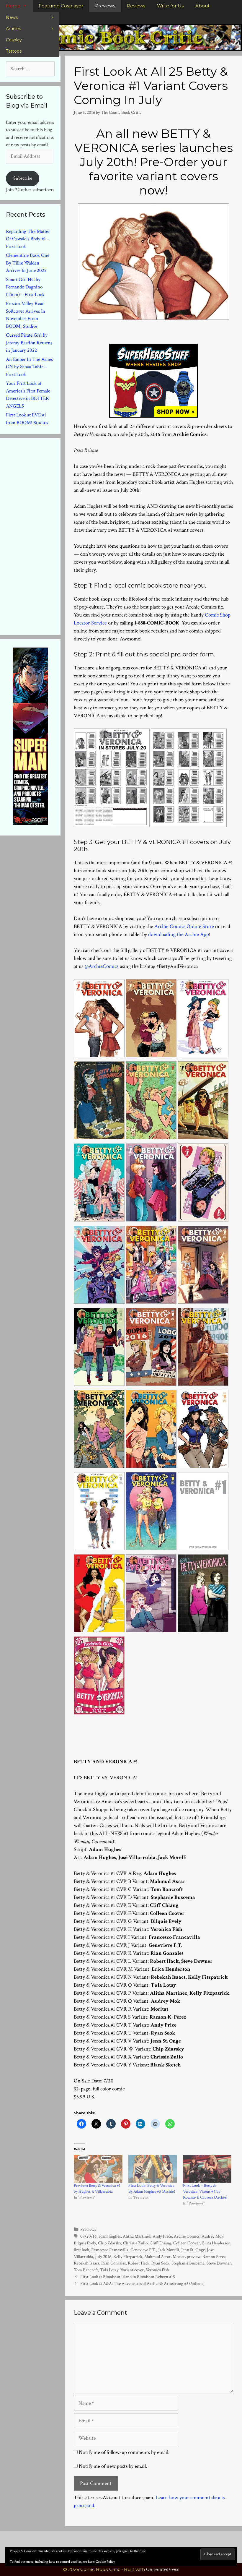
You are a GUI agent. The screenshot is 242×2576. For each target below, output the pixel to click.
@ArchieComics (101, 966)
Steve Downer (219, 2263)
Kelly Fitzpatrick (128, 2257)
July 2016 (103, 2257)
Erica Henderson (216, 2243)
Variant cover (132, 2270)
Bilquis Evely (85, 2243)
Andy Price (162, 2236)
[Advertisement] (50, 535)
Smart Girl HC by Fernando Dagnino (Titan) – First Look (25, 287)
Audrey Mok (212, 2236)
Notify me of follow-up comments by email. (124, 2452)
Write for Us (170, 6)
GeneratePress (163, 2569)
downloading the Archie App (179, 934)
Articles (13, 29)
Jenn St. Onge (193, 2250)
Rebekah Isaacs (86, 2263)
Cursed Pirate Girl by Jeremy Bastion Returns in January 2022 (29, 343)
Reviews (136, 6)
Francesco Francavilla (110, 2250)
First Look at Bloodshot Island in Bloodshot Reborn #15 (128, 2277)
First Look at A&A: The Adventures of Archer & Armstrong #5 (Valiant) (142, 2283)
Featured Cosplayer (61, 6)
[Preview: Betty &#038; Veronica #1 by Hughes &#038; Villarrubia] (98, 2169)
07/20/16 (88, 2236)
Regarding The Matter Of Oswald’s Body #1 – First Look (28, 239)
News (12, 17)
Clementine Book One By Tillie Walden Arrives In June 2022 (28, 263)
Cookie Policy (105, 2562)
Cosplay (14, 40)
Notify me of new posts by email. (113, 2466)
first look (81, 2250)
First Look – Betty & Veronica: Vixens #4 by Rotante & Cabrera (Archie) (205, 2191)
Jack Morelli (169, 2250)
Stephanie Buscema (188, 2263)
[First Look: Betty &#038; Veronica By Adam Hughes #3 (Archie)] (153, 2169)
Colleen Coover (187, 2243)
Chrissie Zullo (135, 2243)
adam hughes (110, 2236)
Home (13, 6)
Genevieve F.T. (143, 2250)
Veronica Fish (157, 2270)
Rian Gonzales (113, 2263)
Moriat (179, 2257)
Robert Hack (139, 2263)
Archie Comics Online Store (184, 926)
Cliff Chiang (160, 2243)
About (202, 6)
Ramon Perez (214, 2257)
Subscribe (23, 178)
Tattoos (14, 51)
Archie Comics (187, 2236)
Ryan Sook (160, 2263)
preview (194, 2257)
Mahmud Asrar (157, 2257)
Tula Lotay (109, 2270)
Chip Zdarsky (109, 2243)
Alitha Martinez (137, 2236)
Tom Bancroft (86, 2270)
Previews (105, 6)
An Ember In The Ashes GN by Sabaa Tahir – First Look (29, 367)
